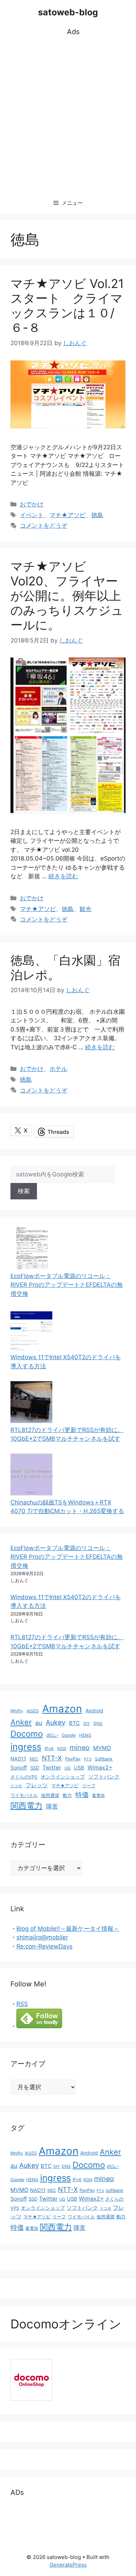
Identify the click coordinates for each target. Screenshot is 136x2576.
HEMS (85, 1735)
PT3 (88, 1759)
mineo (80, 1748)
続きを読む (63, 876)
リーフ (89, 1786)
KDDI (62, 1749)
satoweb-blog (68, 12)
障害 (52, 1806)
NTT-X (52, 1758)
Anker (21, 1722)
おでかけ (32, 504)
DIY (87, 1723)
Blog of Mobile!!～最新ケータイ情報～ (68, 1929)
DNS (98, 1723)
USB (79, 1768)
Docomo (27, 1734)
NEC (34, 1759)
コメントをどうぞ (44, 526)
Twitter (52, 1768)
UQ (67, 1768)
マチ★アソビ (67, 515)
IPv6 (49, 1748)
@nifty (17, 1711)
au (39, 1723)
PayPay (73, 1759)
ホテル (58, 1069)
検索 (24, 1191)
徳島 (97, 515)
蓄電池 (98, 1795)
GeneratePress (68, 2565)
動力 (67, 1795)
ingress (26, 1747)
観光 (85, 909)
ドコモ (16, 1786)
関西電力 (27, 1806)
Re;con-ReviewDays (44, 1946)
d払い (52, 1735)
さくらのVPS (24, 1777)
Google (69, 1735)
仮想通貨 (50, 1795)
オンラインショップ (63, 1777)
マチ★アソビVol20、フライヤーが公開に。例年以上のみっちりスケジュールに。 (67, 596)
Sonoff (19, 1768)
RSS (22, 2004)
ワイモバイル (24, 1795)
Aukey (56, 1722)
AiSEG (33, 1711)
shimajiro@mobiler (42, 1937)
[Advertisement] (68, 115)
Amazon (62, 1709)
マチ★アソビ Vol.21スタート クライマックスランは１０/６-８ (67, 305)
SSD (35, 1768)
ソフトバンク (104, 1777)
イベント (32, 515)
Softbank (104, 1759)
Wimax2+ (100, 1768)
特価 (82, 1795)
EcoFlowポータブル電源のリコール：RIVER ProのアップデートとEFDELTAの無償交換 (67, 1285)
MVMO (102, 1748)
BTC (74, 1723)
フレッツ (37, 1785)
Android (94, 1711)
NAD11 (18, 1758)
